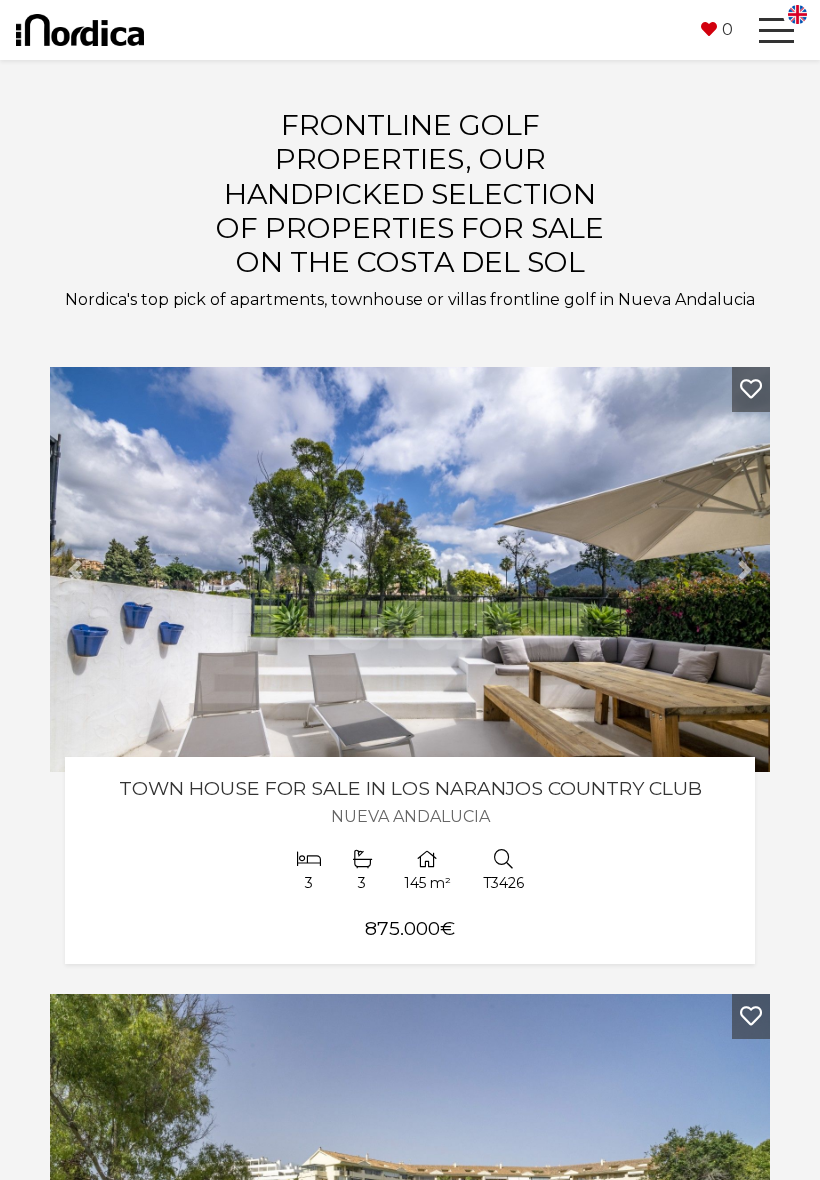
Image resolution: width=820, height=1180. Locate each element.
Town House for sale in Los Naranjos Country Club (410, 788)
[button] (717, 30)
